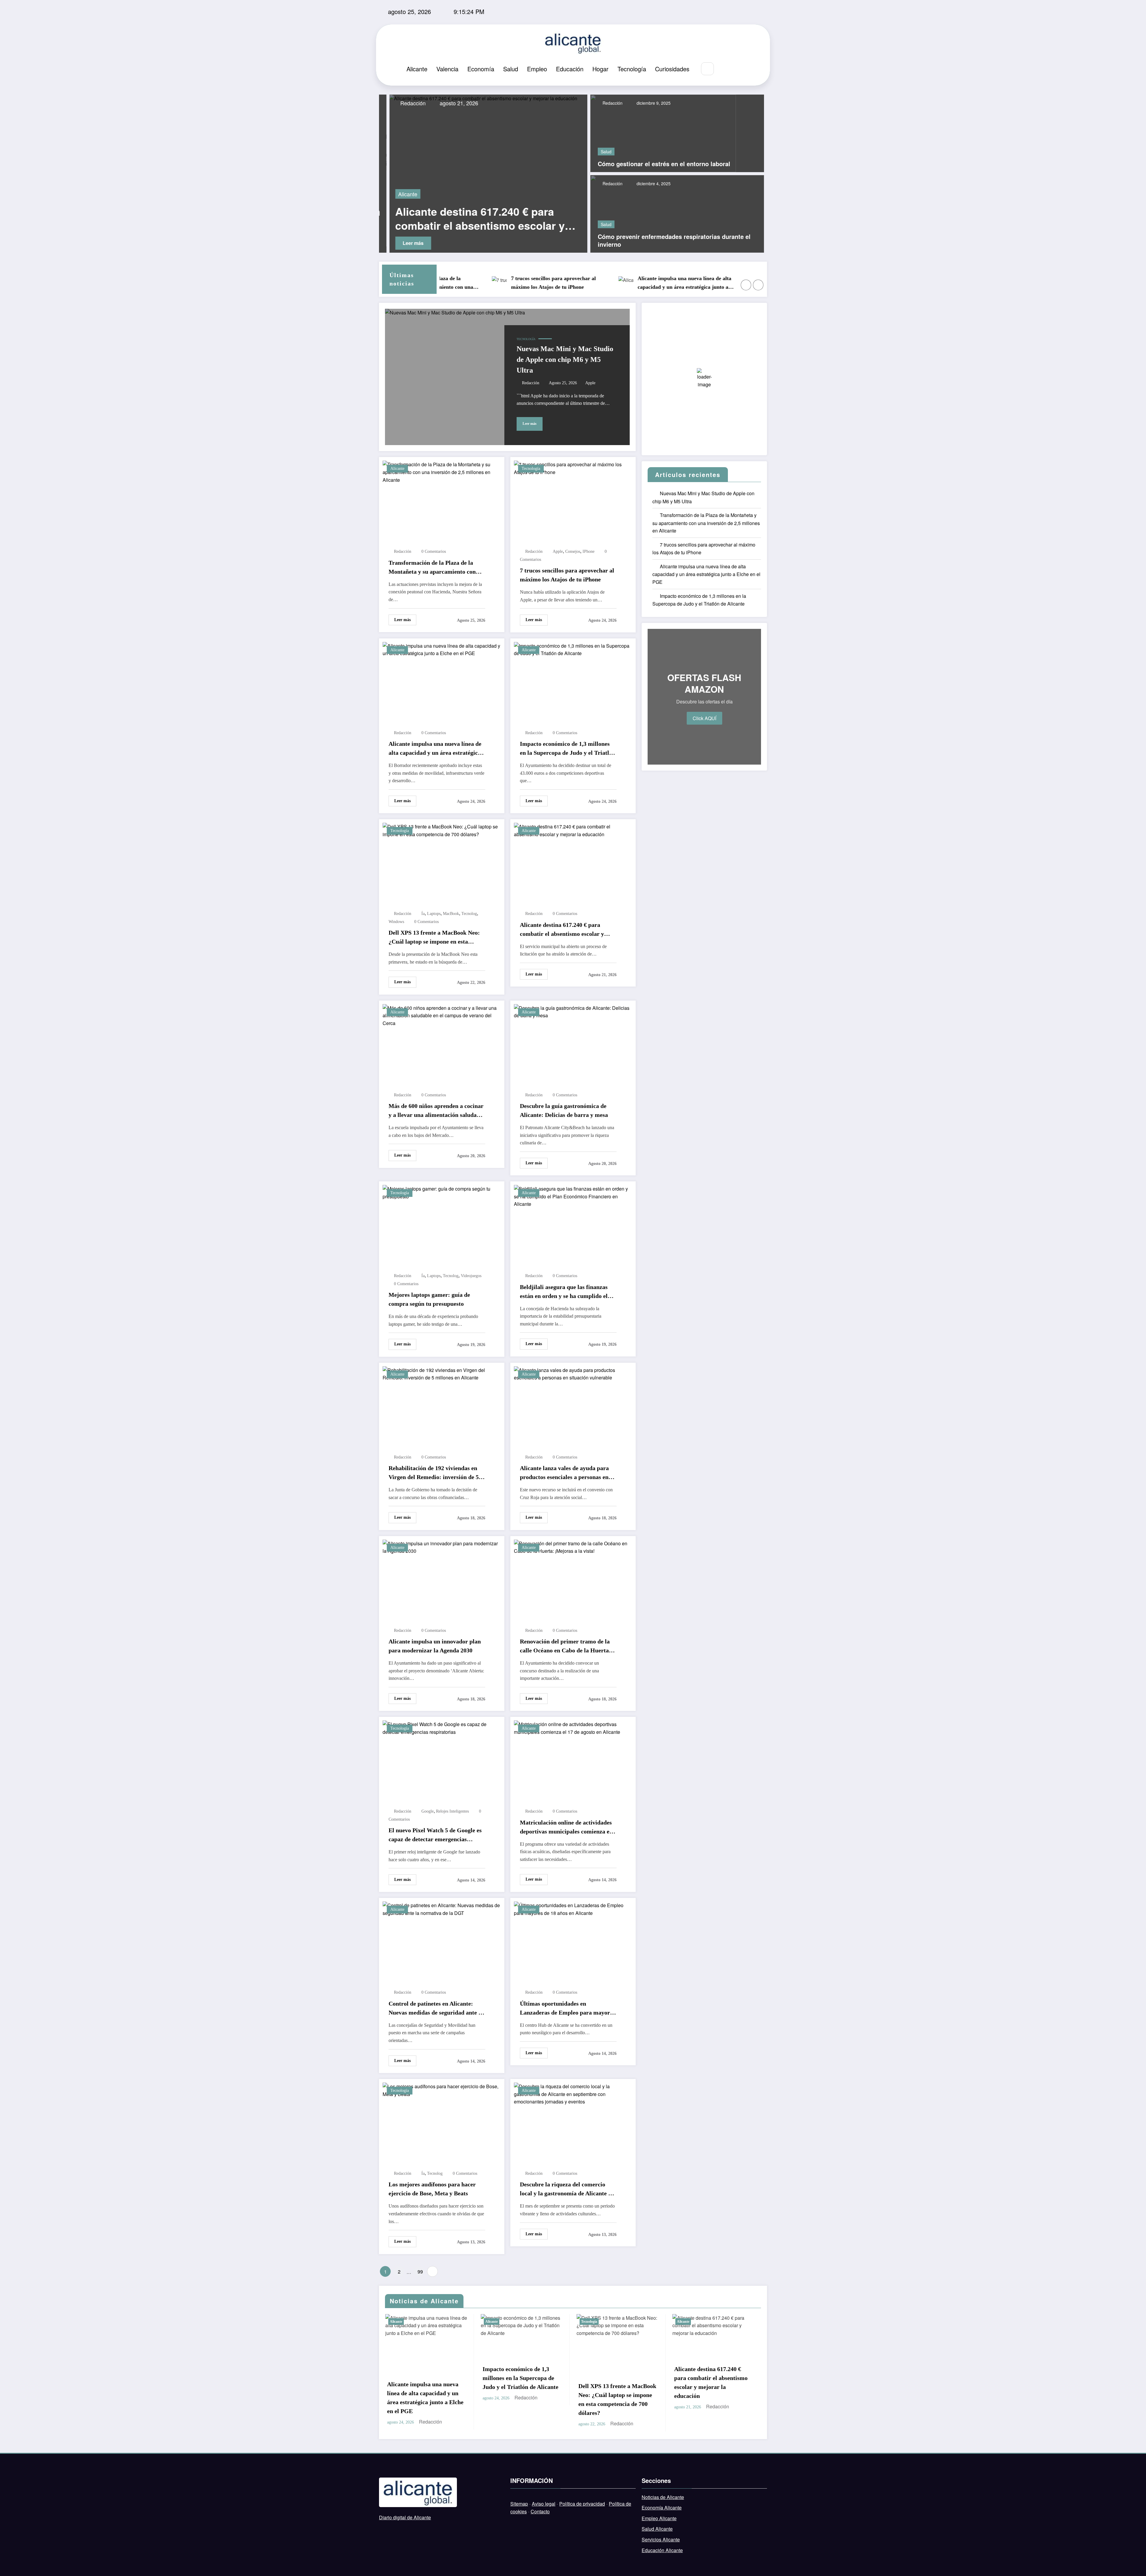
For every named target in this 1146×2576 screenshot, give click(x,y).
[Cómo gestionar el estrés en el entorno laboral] (663, 133)
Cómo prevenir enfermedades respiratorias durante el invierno (674, 240)
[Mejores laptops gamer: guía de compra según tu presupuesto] (442, 1192)
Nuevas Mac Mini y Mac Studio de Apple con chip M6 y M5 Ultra (565, 359)
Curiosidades (672, 69)
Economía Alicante (662, 2508)
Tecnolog (469, 914)
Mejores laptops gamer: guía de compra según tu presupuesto (429, 1299)
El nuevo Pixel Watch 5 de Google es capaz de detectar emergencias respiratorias (435, 1835)
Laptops (434, 914)
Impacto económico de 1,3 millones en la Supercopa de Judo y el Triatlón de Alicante (668, 283)
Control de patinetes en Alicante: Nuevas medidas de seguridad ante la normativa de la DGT (436, 2009)
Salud (511, 69)
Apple (590, 383)
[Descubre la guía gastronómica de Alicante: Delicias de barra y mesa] (573, 1011)
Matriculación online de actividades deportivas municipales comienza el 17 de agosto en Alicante (566, 1828)
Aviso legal (544, 2504)
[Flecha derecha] (758, 285)
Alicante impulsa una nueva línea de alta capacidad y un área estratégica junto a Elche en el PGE (542, 283)
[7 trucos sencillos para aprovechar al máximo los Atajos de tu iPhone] (573, 468)
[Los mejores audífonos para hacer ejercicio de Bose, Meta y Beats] (442, 2090)
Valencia (447, 69)
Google (428, 1811)
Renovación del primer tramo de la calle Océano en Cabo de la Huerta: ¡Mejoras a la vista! (565, 1646)
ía (423, 914)
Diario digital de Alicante (405, 2517)
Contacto (540, 2511)
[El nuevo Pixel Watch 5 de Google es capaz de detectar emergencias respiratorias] (442, 1727)
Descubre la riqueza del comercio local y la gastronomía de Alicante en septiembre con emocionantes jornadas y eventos (567, 2189)
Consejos (573, 551)
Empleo (537, 69)
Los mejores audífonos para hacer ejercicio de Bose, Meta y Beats (432, 2189)
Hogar (600, 69)
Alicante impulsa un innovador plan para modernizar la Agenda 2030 (435, 1646)
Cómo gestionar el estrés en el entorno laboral (664, 164)
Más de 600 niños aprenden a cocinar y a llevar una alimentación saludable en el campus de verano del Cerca (480, 218)
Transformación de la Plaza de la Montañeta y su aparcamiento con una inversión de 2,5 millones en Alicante (432, 568)
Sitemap (519, 2504)
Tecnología (632, 69)
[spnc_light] (725, 69)
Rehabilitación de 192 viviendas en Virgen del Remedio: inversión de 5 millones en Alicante (434, 1473)
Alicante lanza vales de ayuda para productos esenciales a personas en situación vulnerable (564, 1473)
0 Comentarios (434, 551)
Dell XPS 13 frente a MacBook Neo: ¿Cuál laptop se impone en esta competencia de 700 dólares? (434, 938)
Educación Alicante (662, 2550)
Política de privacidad (582, 2504)
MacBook (451, 914)
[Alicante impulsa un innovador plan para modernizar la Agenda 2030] (442, 1546)
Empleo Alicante (659, 2518)
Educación (570, 69)
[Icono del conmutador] (739, 69)
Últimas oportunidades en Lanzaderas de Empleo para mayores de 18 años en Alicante (567, 2009)
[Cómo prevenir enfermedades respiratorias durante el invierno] (677, 213)
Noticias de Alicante (663, 2497)
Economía (481, 69)
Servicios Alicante (661, 2539)
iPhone (589, 551)
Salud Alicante (657, 2529)
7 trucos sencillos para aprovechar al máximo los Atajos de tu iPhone (567, 575)
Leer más (403, 243)
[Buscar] (707, 69)
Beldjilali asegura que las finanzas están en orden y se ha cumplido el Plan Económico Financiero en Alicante (564, 1292)
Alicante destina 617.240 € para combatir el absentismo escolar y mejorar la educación (562, 930)
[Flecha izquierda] (746, 285)
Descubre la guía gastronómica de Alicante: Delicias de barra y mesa (564, 1110)
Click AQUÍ (704, 718)
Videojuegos (471, 1276)
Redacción (402, 103)
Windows (396, 922)
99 (420, 2272)
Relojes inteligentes (452, 1811)
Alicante (417, 69)
